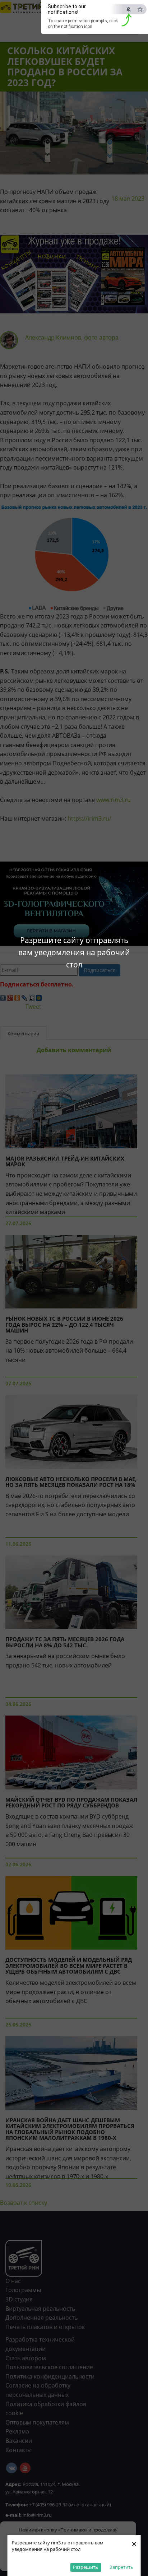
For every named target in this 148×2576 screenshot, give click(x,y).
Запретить (121, 2567)
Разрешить (85, 2567)
